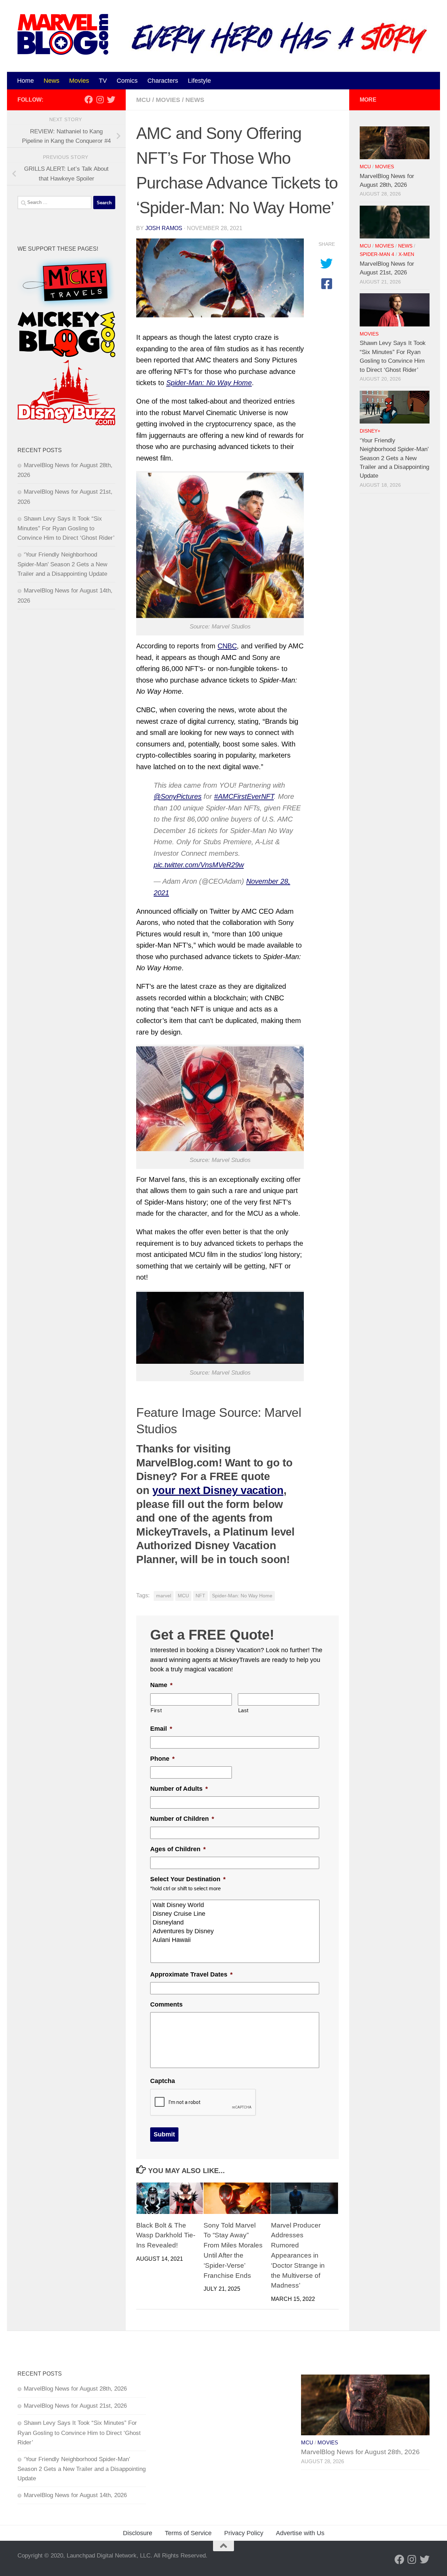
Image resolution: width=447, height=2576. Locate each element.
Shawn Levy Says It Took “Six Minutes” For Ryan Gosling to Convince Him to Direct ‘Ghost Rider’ (66, 528)
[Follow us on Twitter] (111, 100)
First (156, 1710)
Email (161, 1729)
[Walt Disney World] (236, 1905)
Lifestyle (199, 81)
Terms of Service (188, 2533)
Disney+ (370, 431)
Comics (127, 81)
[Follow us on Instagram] (100, 100)
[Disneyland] (236, 1923)
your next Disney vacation (218, 1490)
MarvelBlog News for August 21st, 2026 (75, 2406)
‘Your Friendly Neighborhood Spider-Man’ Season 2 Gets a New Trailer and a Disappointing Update (62, 564)
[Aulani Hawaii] (236, 1940)
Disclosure (138, 2533)
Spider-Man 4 (377, 254)
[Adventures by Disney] (236, 1931)
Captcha (163, 2081)
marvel (164, 1596)
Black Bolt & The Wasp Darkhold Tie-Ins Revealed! (166, 2235)
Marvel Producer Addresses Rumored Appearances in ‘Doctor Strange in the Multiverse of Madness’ (298, 2255)
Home (25, 81)
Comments (166, 2004)
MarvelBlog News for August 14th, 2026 (75, 2495)
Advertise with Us (300, 2533)
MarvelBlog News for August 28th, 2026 (75, 2389)
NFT (200, 1596)
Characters (163, 81)
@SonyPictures (178, 796)
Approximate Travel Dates (191, 1974)
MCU (143, 100)
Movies (79, 81)
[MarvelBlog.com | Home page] (63, 34)
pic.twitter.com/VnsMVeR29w (199, 865)
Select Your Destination (188, 1879)
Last (244, 1710)
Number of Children (182, 1819)
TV (103, 81)
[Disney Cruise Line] (236, 1914)
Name (161, 1685)
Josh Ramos (164, 228)
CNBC (227, 646)
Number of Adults (179, 1789)
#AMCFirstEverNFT (244, 796)
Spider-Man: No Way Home (242, 1596)
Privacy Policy (244, 2533)
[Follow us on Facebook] (89, 100)
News (52, 81)
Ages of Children (178, 1849)
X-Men (406, 254)
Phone (162, 1759)
